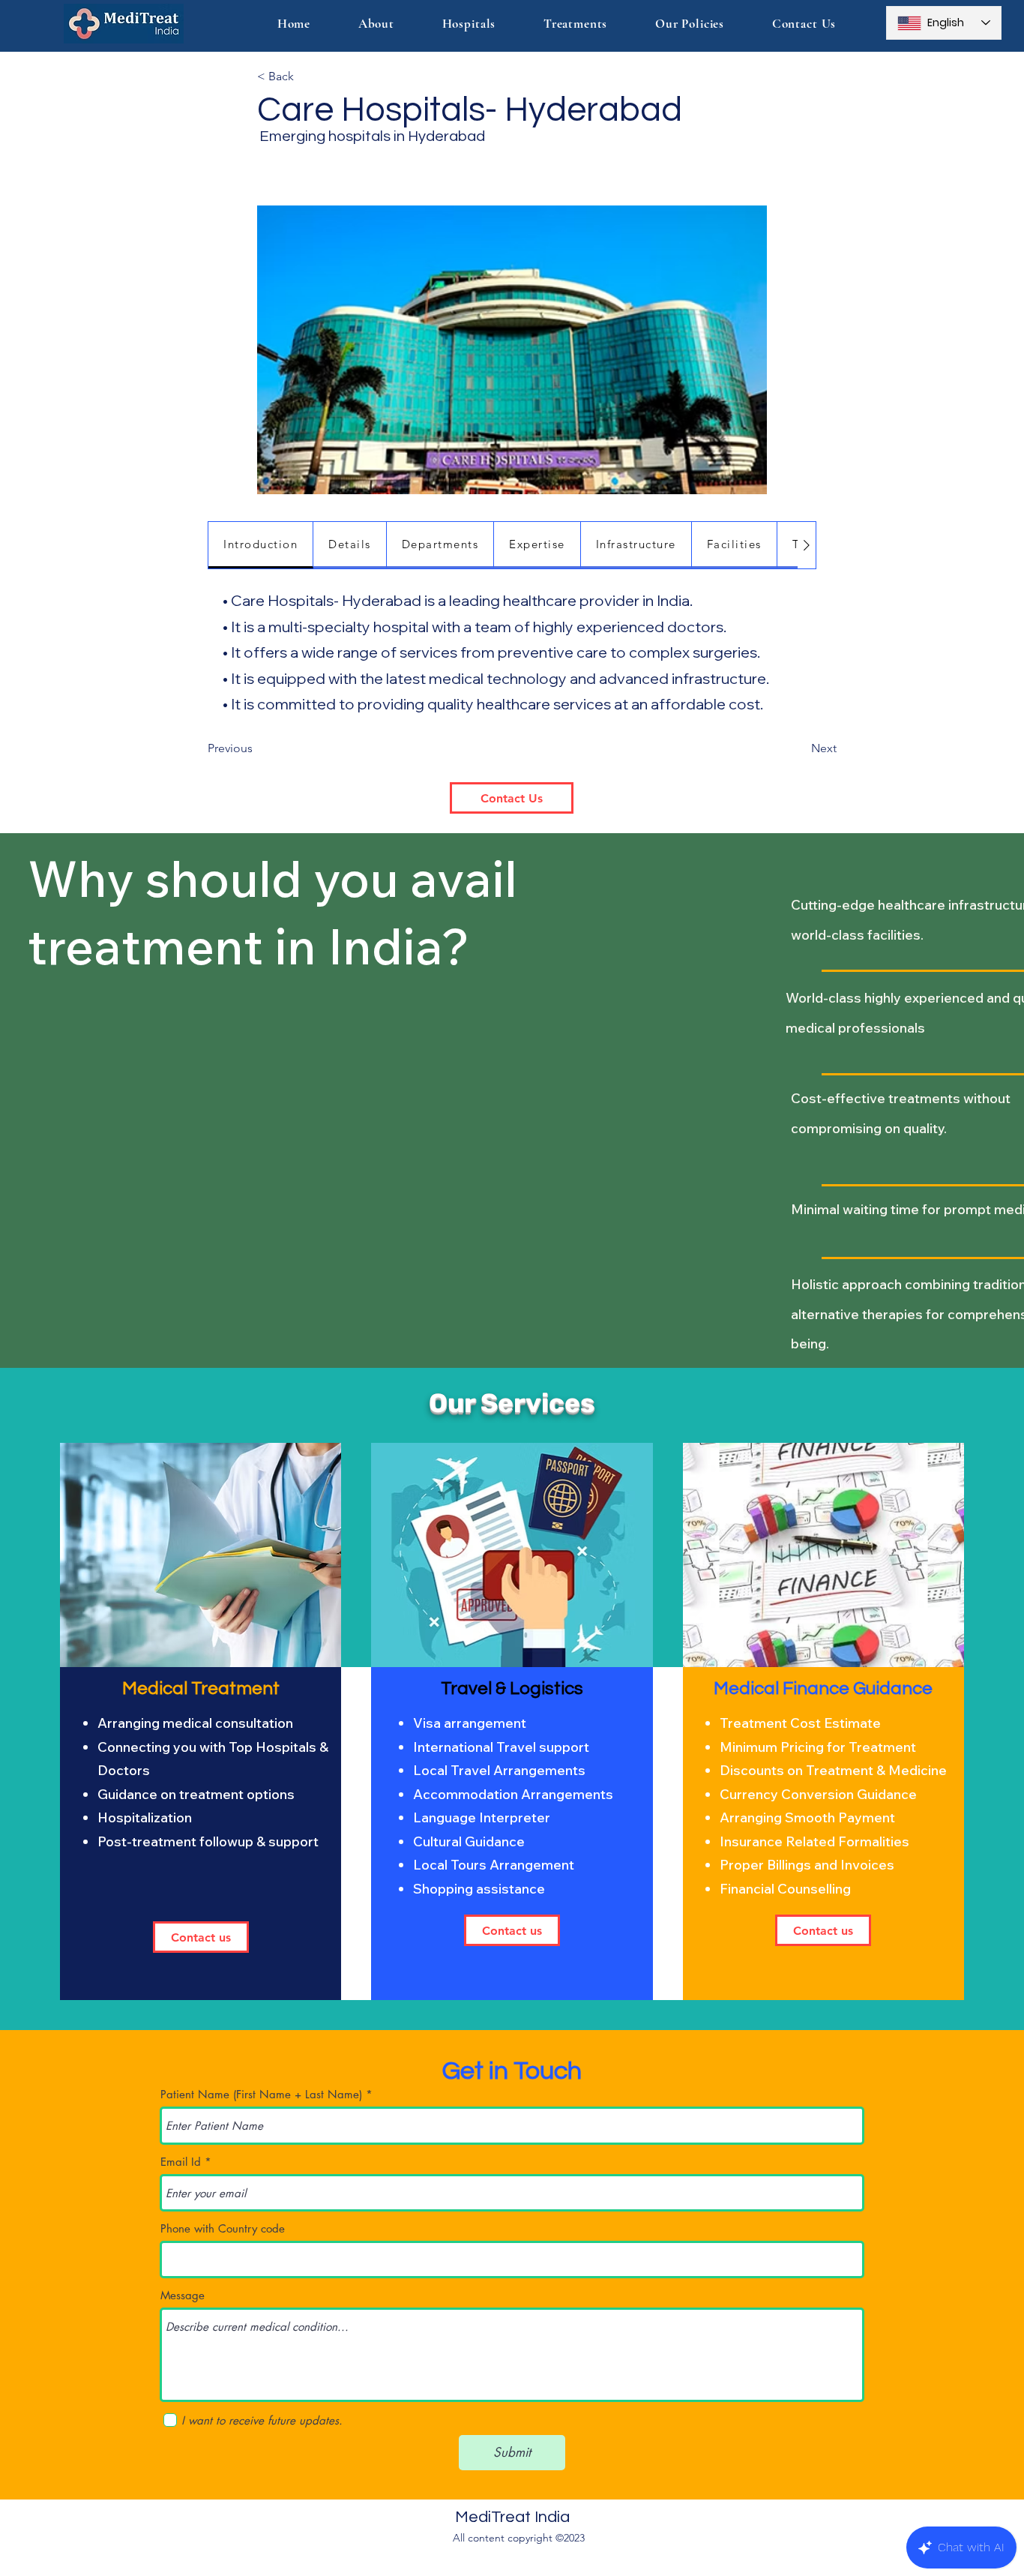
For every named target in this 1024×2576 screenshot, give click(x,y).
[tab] (261, 545)
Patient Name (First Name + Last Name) (261, 2094)
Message (183, 2295)
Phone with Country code (223, 2228)
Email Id (181, 2162)
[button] (575, 24)
